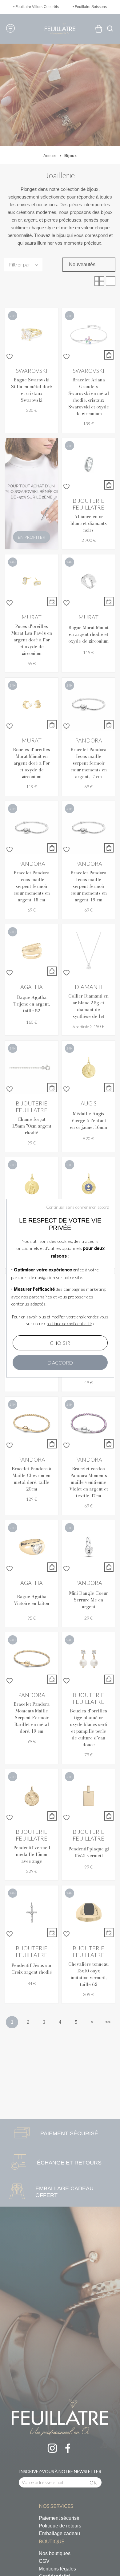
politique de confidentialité (69, 1324)
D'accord (60, 1363)
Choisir (60, 1343)
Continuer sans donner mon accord (78, 1207)
